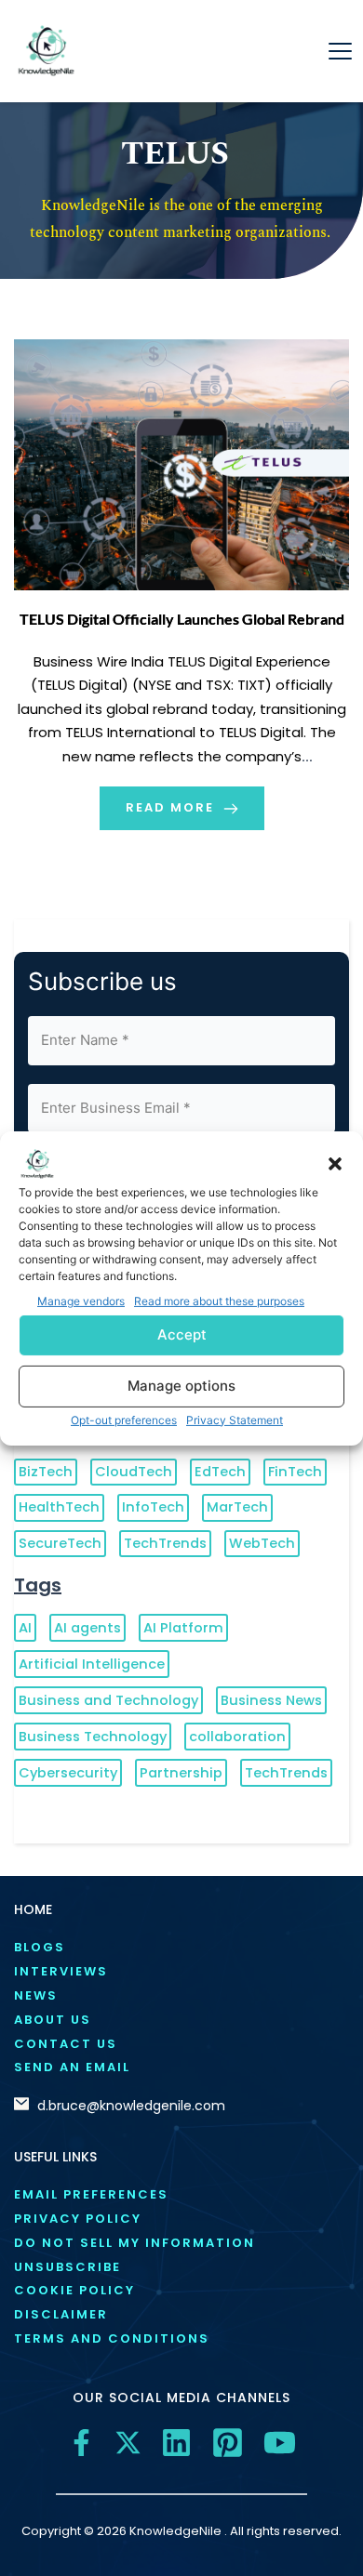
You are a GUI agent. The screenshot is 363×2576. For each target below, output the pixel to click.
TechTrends (165, 1543)
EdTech (220, 1472)
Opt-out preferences (124, 1420)
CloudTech (134, 1472)
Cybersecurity (68, 1773)
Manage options (181, 1386)
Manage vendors (81, 1300)
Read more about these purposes (219, 1300)
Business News (271, 1700)
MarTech (237, 1507)
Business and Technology (108, 1700)
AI (25, 1628)
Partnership (181, 1773)
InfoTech (153, 1507)
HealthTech (59, 1507)
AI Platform (183, 1628)
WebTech (262, 1543)
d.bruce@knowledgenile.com (131, 2106)
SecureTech (60, 1543)
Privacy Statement (235, 1420)
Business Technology (93, 1737)
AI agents (87, 1628)
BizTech (46, 1472)
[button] (335, 1163)
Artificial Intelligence (92, 1664)
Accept (182, 1334)
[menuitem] (181, 1948)
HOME (33, 1909)
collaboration (237, 1737)
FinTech (295, 1472)
